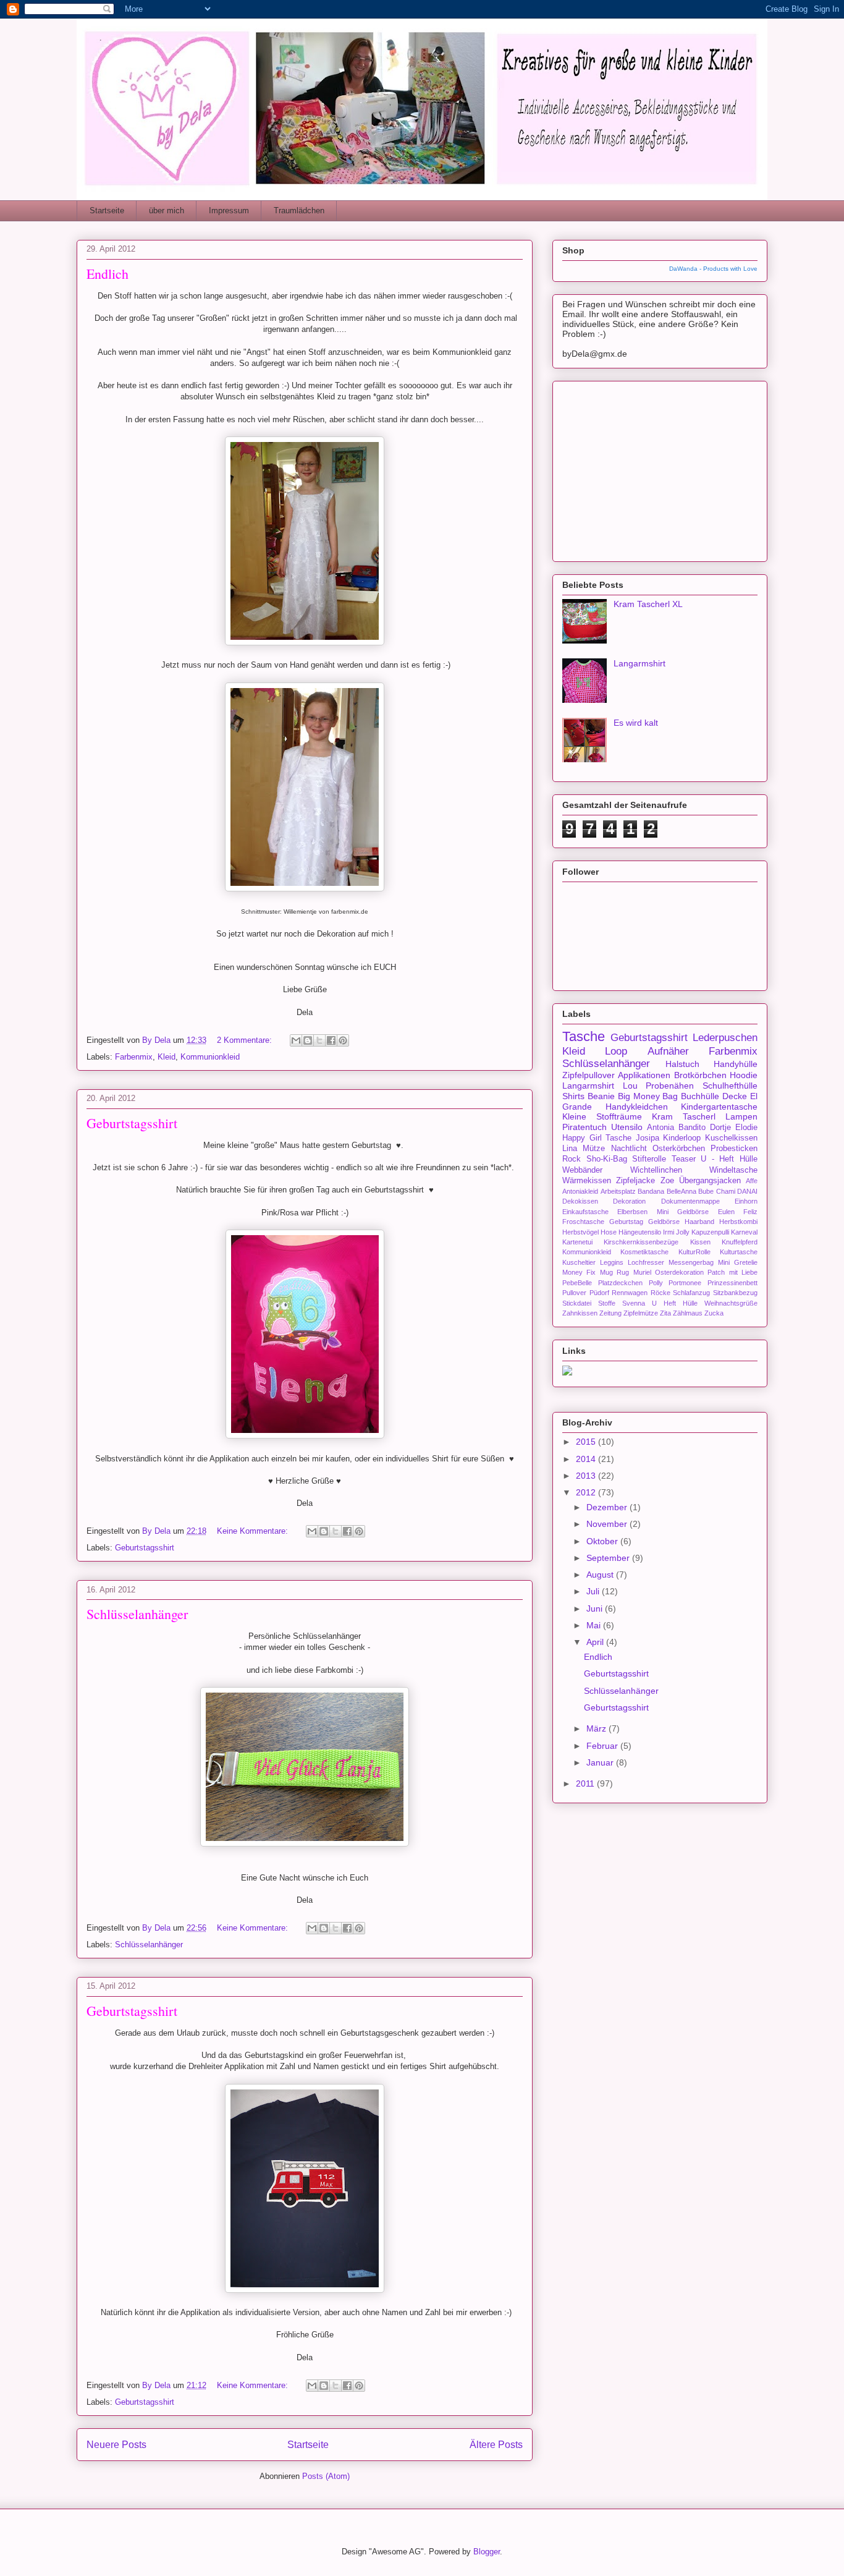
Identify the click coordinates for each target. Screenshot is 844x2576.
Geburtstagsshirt (132, 1123)
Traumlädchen (299, 210)
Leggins (612, 1262)
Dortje (720, 1128)
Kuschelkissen (731, 1138)
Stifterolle (649, 1159)
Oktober (603, 1541)
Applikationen (644, 1075)
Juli (594, 1591)
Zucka (714, 1313)
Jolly (683, 1232)
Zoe (667, 1181)
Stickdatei (577, 1303)
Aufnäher (668, 1051)
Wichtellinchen (656, 1170)
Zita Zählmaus (681, 1313)
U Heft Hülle (675, 1303)
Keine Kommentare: (254, 1531)
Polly (656, 1283)
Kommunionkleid (210, 1057)
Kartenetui (577, 1242)
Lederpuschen (725, 1038)
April (596, 1642)
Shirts (573, 1096)
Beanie (601, 1096)
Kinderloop (682, 1138)
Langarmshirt (639, 663)
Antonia (660, 1128)
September (609, 1558)
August (601, 1575)
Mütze (594, 1149)
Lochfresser (646, 1262)
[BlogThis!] (308, 1040)
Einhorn (746, 1201)
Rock (572, 1159)
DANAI (747, 1191)
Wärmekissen (587, 1181)
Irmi (669, 1232)
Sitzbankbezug (735, 1293)
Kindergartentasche (719, 1107)
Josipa (648, 1138)
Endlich (108, 274)
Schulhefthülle (730, 1086)
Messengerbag (691, 1262)
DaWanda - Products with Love (713, 269)
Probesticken (734, 1149)
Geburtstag (626, 1222)
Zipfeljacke (635, 1181)
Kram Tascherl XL (648, 604)
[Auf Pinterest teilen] (343, 1040)
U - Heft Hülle (729, 1159)
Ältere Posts (496, 2445)
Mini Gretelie (738, 1262)
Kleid (167, 1057)
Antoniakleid (580, 1191)
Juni (596, 1609)
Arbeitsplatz (618, 1191)
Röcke (660, 1293)
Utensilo (627, 1127)
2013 (587, 1476)
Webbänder (582, 1170)
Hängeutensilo (640, 1232)
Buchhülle (700, 1096)
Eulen (726, 1212)
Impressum (229, 210)
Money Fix (579, 1272)
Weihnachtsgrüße (731, 1303)
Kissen (700, 1242)
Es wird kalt (636, 723)
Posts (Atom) (326, 2476)
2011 (586, 1783)
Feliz (750, 1212)
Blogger (487, 2552)
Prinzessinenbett (732, 1283)
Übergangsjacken (710, 1181)
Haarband (699, 1222)
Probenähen (670, 1086)
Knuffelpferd (740, 1242)
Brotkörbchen (700, 1075)
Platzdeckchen (620, 1283)
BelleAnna (682, 1191)
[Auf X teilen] (319, 1040)
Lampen (741, 1116)
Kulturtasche (739, 1252)
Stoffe (607, 1303)
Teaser (684, 1159)
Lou (630, 1086)
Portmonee (685, 1283)
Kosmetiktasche (644, 1252)
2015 (587, 1442)
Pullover (574, 1293)
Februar (603, 1746)
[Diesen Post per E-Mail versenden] (296, 1040)
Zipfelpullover (589, 1075)
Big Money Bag (648, 1096)
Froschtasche (583, 1222)
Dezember (608, 1507)
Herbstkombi (738, 1222)
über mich (167, 210)
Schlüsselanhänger (137, 1614)
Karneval (744, 1232)
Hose (609, 1232)
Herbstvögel (580, 1232)
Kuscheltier (579, 1262)
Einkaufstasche (585, 1212)
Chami (726, 1191)
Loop (616, 1051)
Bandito (692, 1128)
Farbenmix (134, 1057)
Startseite (107, 210)
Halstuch (682, 1064)
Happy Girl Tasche (597, 1138)
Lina (570, 1149)
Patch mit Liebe (732, 1272)
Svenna (634, 1303)
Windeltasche (733, 1170)
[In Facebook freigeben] (331, 1040)
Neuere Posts (116, 2445)
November (608, 1524)
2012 (587, 1492)
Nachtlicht (629, 1149)
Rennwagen (630, 1293)
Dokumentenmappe (690, 1201)
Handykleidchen (637, 1107)
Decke (735, 1096)
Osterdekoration (679, 1272)
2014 (587, 1459)
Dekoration (629, 1201)
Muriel (642, 1272)
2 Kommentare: (246, 1040)
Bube (706, 1191)
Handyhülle (736, 1064)
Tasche (584, 1036)
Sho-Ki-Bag (607, 1159)
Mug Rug (614, 1272)
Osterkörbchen (679, 1149)
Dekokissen (580, 1201)
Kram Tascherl (684, 1116)
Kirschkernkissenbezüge (641, 1242)
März (597, 1728)
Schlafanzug (691, 1293)
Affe (752, 1181)
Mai (595, 1625)
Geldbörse (664, 1222)
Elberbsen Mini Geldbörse (663, 1212)
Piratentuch (584, 1127)
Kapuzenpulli (710, 1232)
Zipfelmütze (641, 1313)
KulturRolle (694, 1252)
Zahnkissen (580, 1313)
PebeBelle (577, 1283)
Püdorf (599, 1293)
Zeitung (610, 1313)
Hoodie (744, 1075)
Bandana (651, 1191)
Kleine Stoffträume (602, 1116)
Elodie (746, 1128)
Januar (601, 1762)
